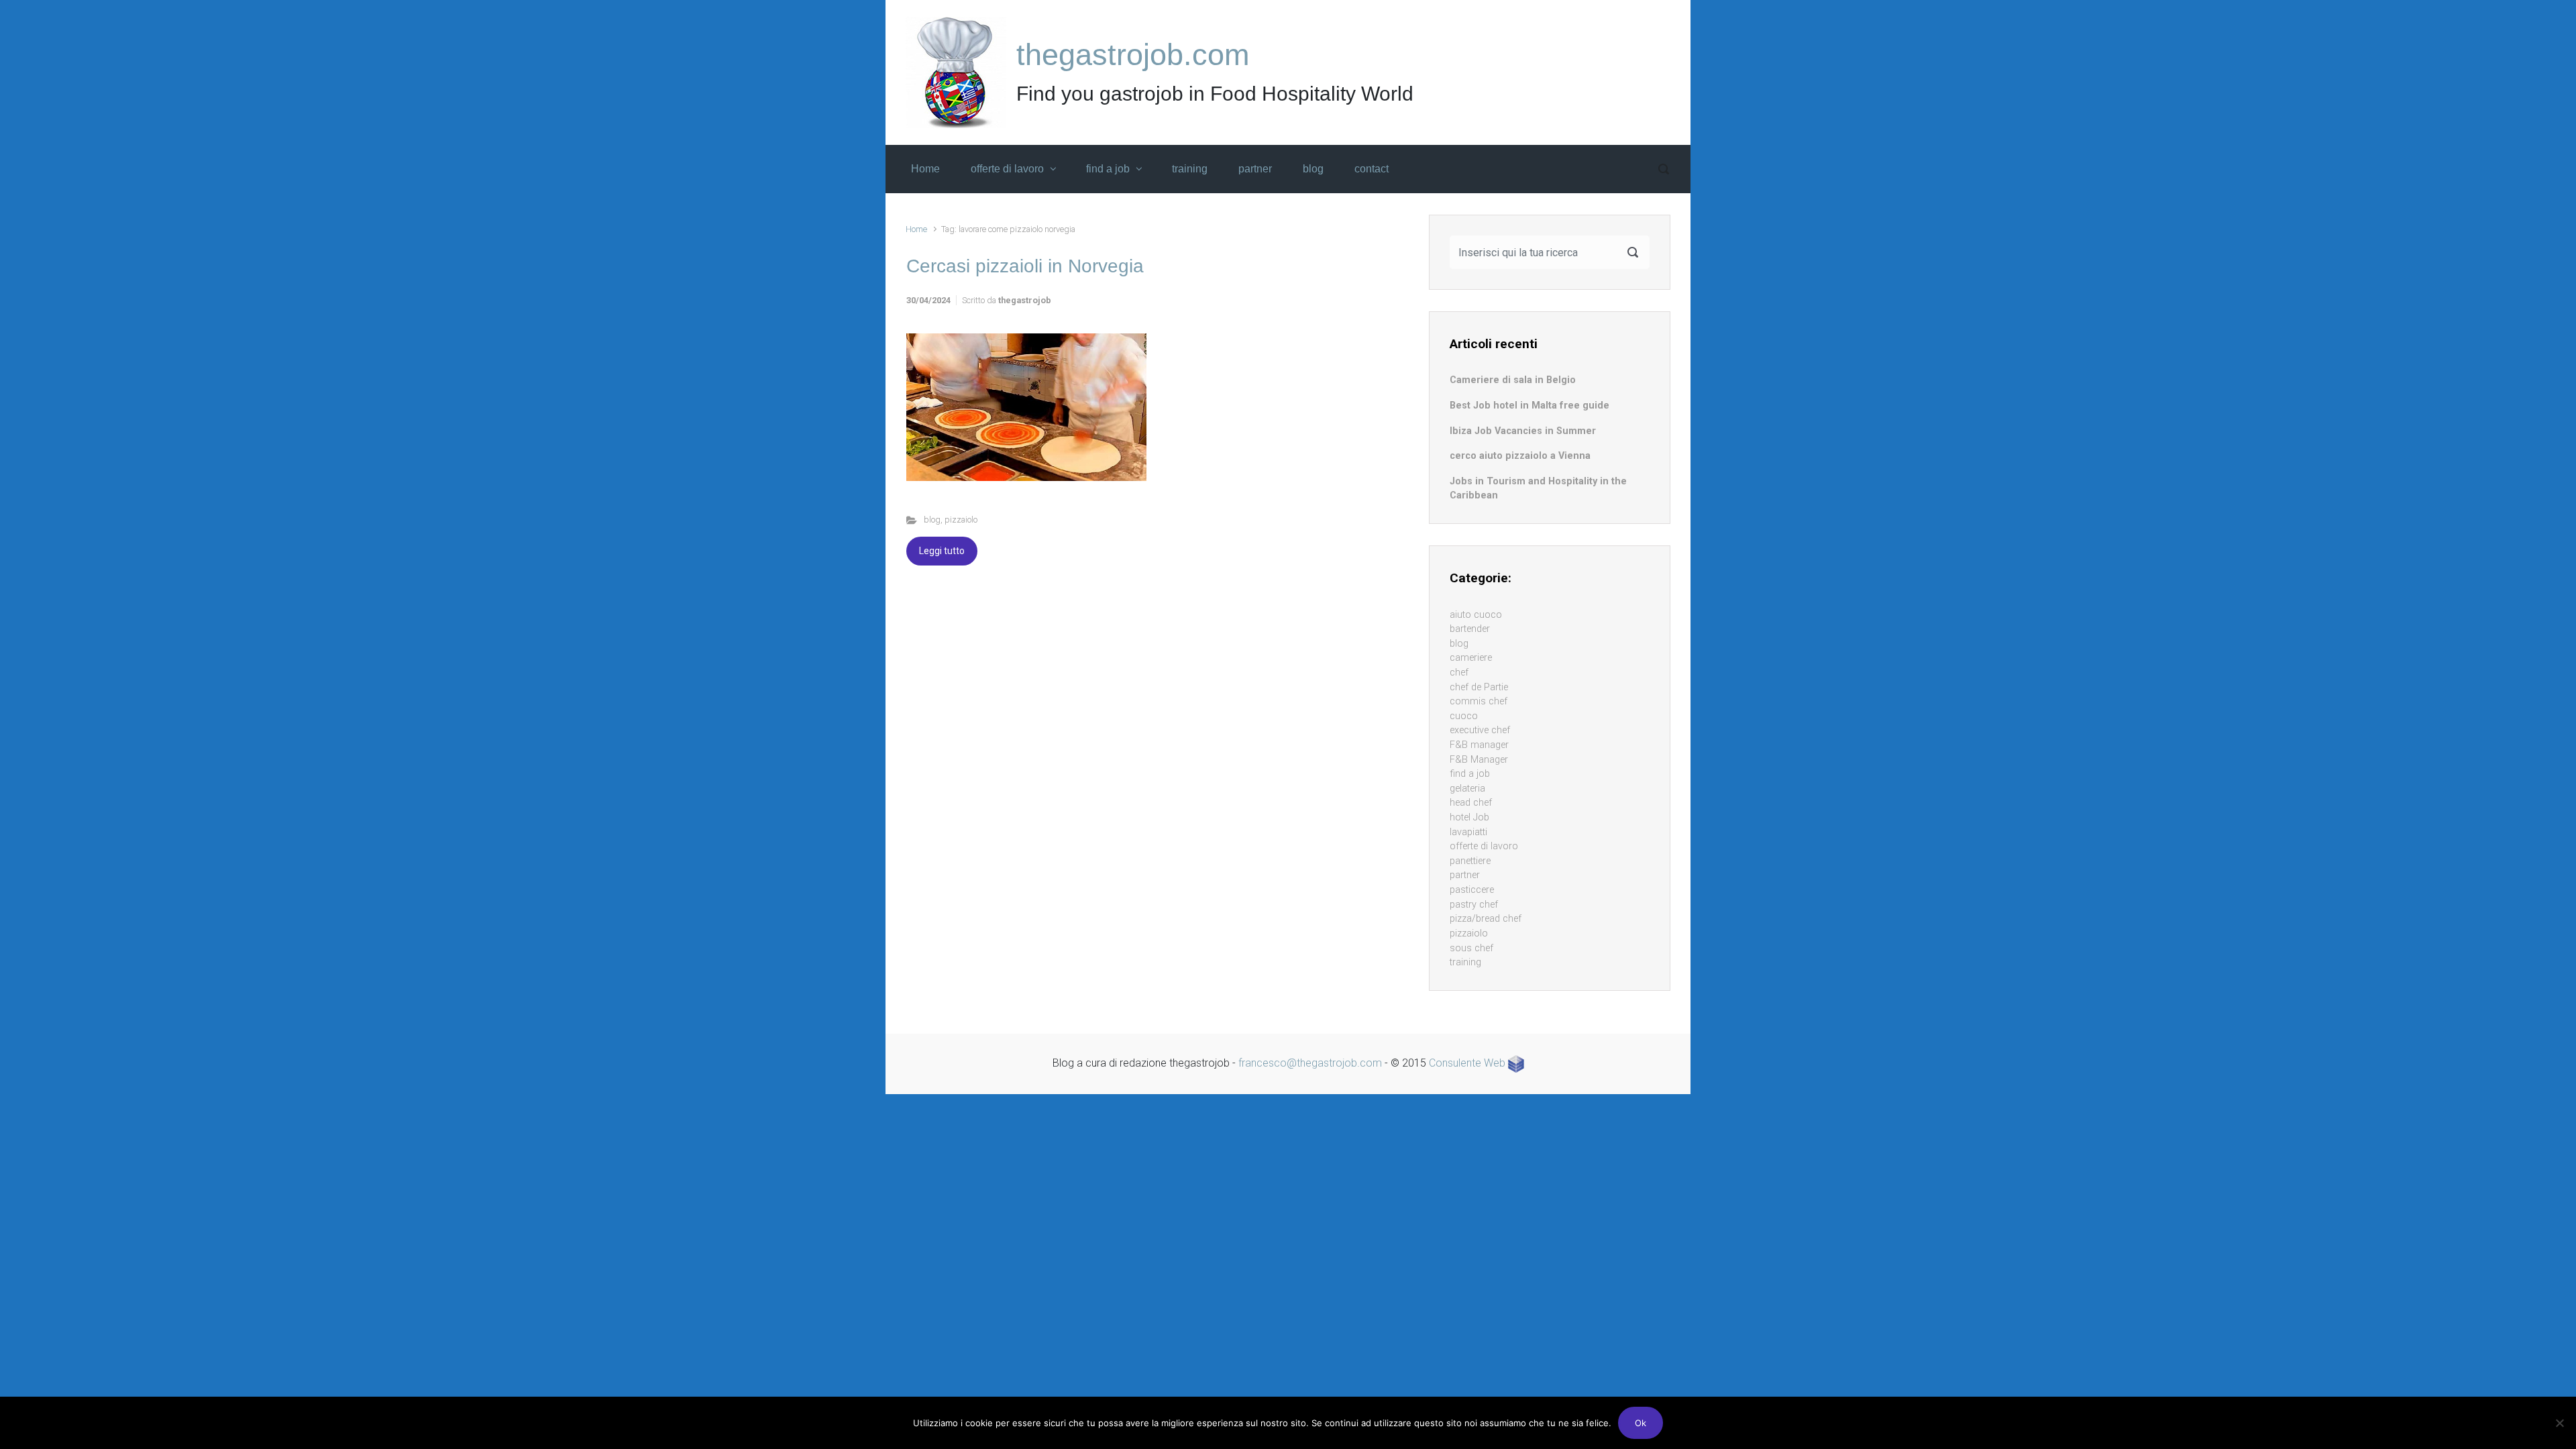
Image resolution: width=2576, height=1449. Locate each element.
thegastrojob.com (1133, 55)
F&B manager (1479, 745)
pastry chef (1474, 905)
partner (1465, 875)
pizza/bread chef (1486, 919)
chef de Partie (1479, 687)
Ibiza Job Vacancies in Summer (1523, 431)
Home (916, 229)
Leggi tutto (942, 551)
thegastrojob (1025, 300)
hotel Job (1469, 817)
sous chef (1471, 948)
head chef (1471, 803)
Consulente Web (1468, 1063)
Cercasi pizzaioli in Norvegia (1025, 266)
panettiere (1470, 861)
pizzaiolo (961, 520)
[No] (2559, 1423)
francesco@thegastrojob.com (1310, 1063)
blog (932, 520)
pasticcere (1472, 890)
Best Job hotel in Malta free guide (1529, 406)
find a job (1470, 774)
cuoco (1464, 716)
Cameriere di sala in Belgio (1513, 380)
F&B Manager (1479, 760)
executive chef (1480, 730)
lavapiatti (1468, 832)
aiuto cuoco (1476, 615)
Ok (1641, 1423)
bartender (1470, 629)
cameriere (1471, 658)
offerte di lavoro (1484, 846)
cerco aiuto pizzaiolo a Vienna (1520, 456)
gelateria (1467, 789)
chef (1459, 673)
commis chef (1479, 701)
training (1465, 962)
